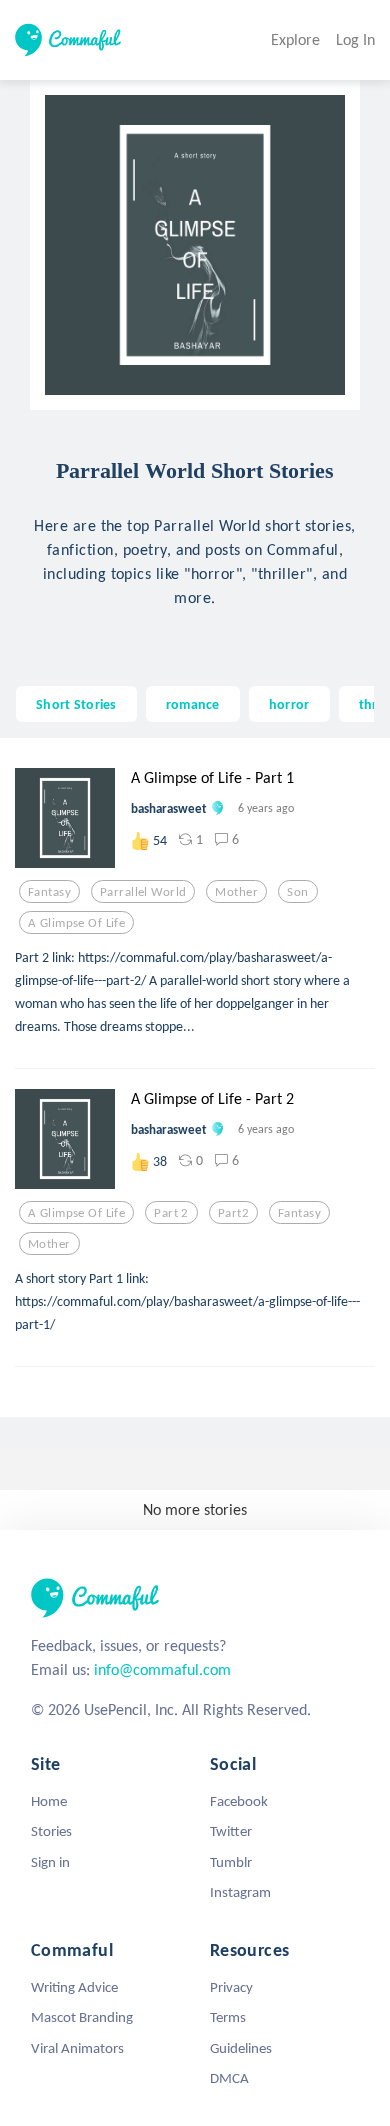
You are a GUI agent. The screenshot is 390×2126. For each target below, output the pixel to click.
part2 (233, 1213)
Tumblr (231, 1862)
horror (289, 704)
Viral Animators (77, 2048)
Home (49, 1801)
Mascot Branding (82, 2017)
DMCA (229, 2078)
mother (236, 892)
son (297, 892)
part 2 (171, 1213)
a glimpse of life (76, 923)
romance (193, 704)
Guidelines (241, 2048)
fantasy (49, 892)
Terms (228, 2017)
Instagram (240, 1892)
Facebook (239, 1801)
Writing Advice (74, 1987)
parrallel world (143, 892)
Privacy (231, 1987)
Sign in (50, 1862)
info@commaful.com (162, 1669)
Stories (51, 1831)
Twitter (231, 1831)
